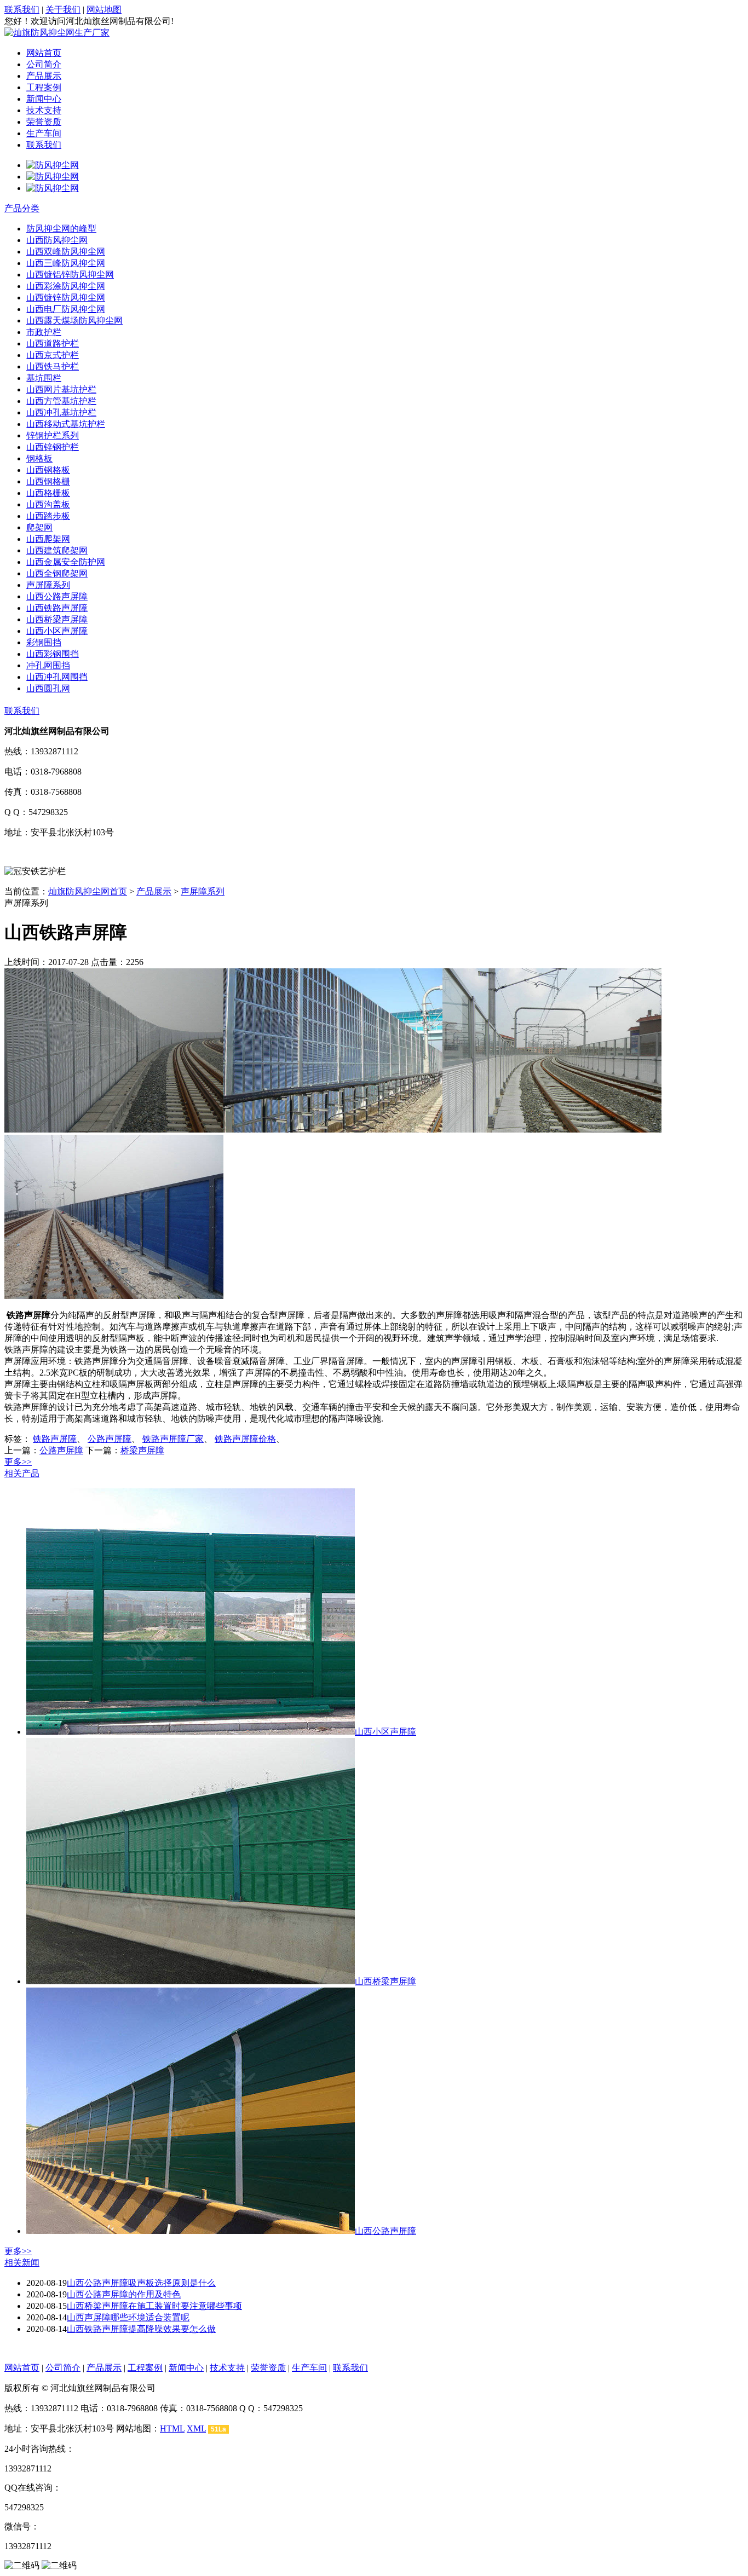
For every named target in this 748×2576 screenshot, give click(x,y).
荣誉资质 (44, 122)
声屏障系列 (48, 585)
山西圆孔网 (48, 688)
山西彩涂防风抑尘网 (66, 286)
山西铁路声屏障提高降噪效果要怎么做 (141, 2329)
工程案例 (44, 87)
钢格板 (39, 458)
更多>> (18, 1462)
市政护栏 (44, 332)
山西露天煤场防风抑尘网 (74, 320)
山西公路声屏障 (57, 596)
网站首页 (44, 53)
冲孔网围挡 (48, 665)
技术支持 (44, 110)
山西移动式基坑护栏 (66, 424)
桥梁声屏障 (142, 1450)
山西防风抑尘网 (57, 240)
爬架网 (39, 527)
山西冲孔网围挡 (57, 677)
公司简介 (44, 64)
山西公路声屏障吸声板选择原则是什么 (141, 2283)
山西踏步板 (48, 516)
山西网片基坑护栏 (61, 389)
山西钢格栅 (48, 481)
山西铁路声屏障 (57, 608)
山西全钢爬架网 (57, 573)
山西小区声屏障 (57, 631)
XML (196, 2428)
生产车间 (44, 133)
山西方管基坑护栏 (61, 401)
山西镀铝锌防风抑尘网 (70, 275)
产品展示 (44, 76)
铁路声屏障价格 (245, 1439)
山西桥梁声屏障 (57, 619)
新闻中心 (44, 99)
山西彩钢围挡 (53, 654)
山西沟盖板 (48, 504)
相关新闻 (22, 2263)
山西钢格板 (48, 470)
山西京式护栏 (53, 355)
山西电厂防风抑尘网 (66, 309)
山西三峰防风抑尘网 (66, 263)
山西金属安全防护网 (66, 562)
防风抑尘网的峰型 (61, 229)
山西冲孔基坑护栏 (61, 412)
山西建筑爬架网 (57, 550)
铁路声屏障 (55, 1439)
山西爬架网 (48, 539)
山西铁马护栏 (53, 366)
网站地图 (104, 10)
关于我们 (63, 10)
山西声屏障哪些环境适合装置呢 (128, 2317)
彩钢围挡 (44, 642)
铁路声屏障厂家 (173, 1439)
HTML (172, 2428)
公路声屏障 (110, 1439)
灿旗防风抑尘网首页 (88, 891)
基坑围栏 (44, 378)
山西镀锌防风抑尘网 (66, 298)
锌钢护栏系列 (53, 435)
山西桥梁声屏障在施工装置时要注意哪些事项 (154, 2306)
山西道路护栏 (53, 343)
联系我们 (22, 10)
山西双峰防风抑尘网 (66, 252)
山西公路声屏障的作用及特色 (124, 2294)
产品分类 (22, 208)
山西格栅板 (48, 493)
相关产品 (22, 1473)
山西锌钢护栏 (53, 447)
